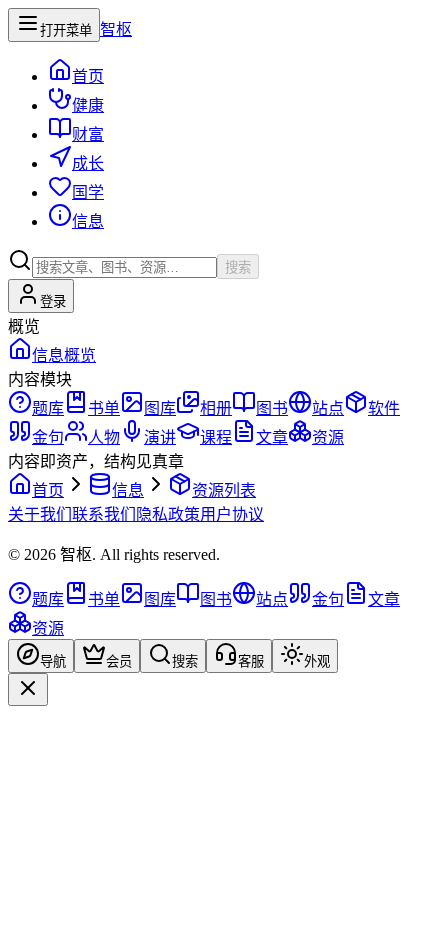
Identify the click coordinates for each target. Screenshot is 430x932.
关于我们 (40, 514)
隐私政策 (168, 514)
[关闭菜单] (28, 689)
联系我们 (104, 514)
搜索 (238, 267)
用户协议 (232, 514)
